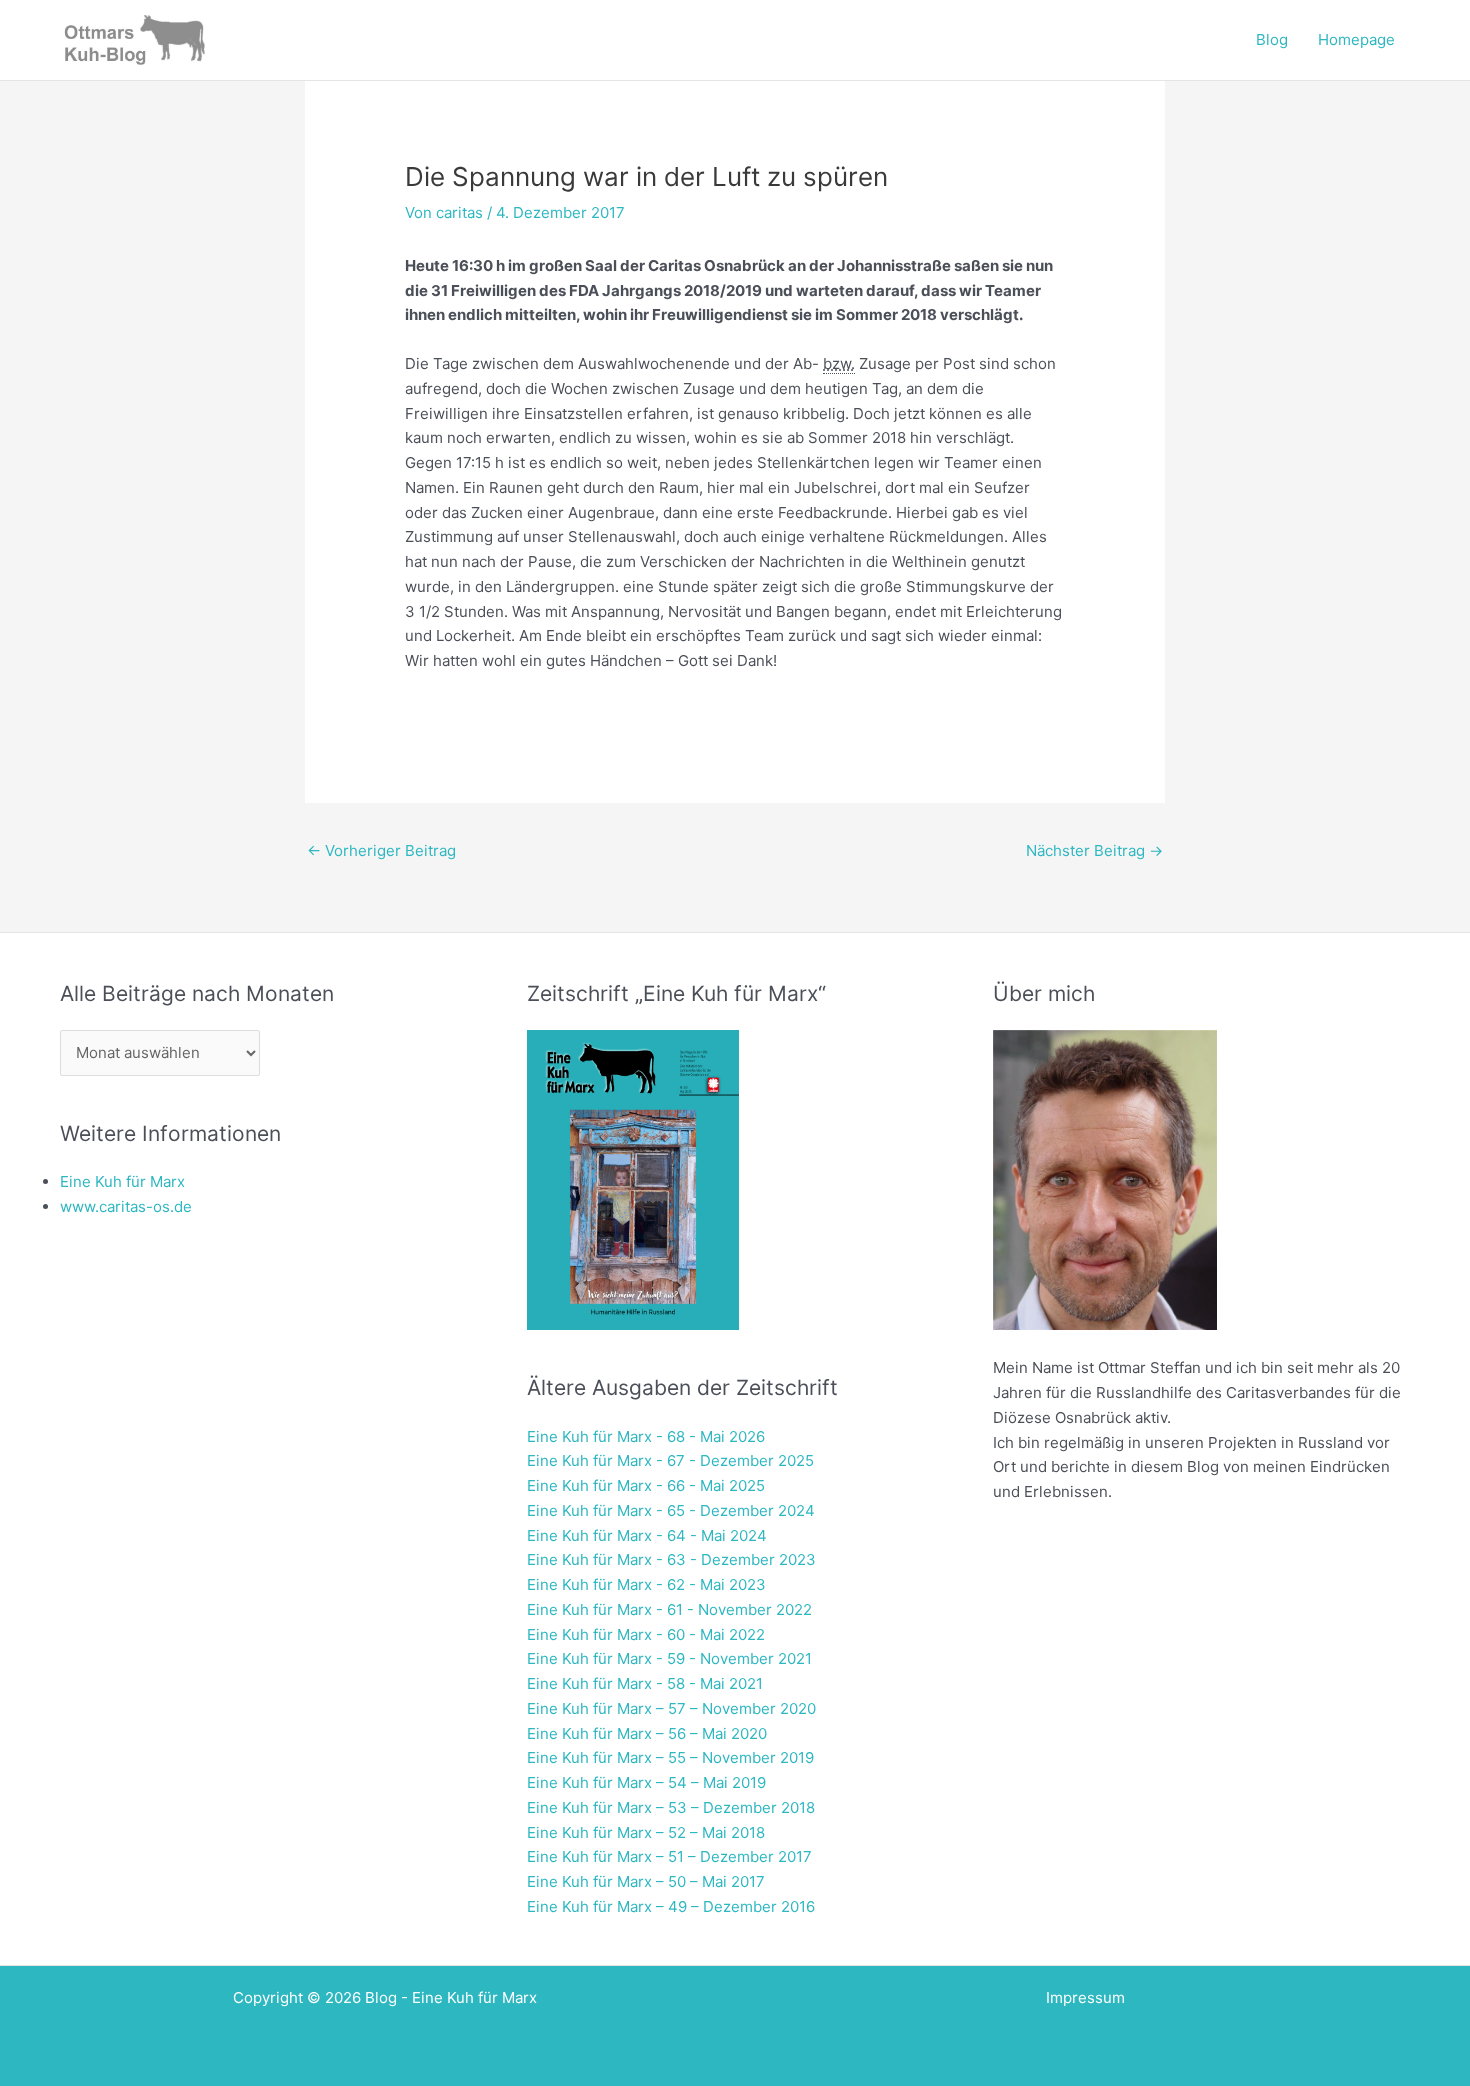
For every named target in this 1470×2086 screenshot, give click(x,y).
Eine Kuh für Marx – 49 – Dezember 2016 (671, 1906)
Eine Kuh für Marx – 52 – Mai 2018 (646, 1832)
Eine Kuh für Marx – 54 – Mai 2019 (646, 1782)
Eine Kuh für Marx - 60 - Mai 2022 (646, 1634)
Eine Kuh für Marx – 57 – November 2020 (671, 1708)
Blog (1272, 39)
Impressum (1085, 1997)
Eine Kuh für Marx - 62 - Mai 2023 (646, 1584)
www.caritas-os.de (126, 1206)
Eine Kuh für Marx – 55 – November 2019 (670, 1757)
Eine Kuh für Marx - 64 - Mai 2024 (647, 1535)
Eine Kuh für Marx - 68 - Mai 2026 (646, 1436)
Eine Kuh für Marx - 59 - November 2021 (669, 1658)
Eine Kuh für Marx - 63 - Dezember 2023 (671, 1559)
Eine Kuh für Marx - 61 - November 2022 (669, 1609)
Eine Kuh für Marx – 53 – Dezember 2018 (671, 1807)
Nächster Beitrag (1094, 850)
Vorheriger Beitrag (381, 850)
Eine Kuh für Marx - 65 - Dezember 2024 (671, 1510)
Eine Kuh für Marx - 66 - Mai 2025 (646, 1485)
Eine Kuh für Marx (122, 1181)
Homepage (1356, 39)
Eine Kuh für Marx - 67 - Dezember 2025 (670, 1460)
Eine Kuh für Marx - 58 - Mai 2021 (645, 1683)
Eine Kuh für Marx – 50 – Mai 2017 (646, 1881)
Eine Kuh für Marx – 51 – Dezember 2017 (669, 1856)
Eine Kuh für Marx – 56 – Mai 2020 (647, 1733)
